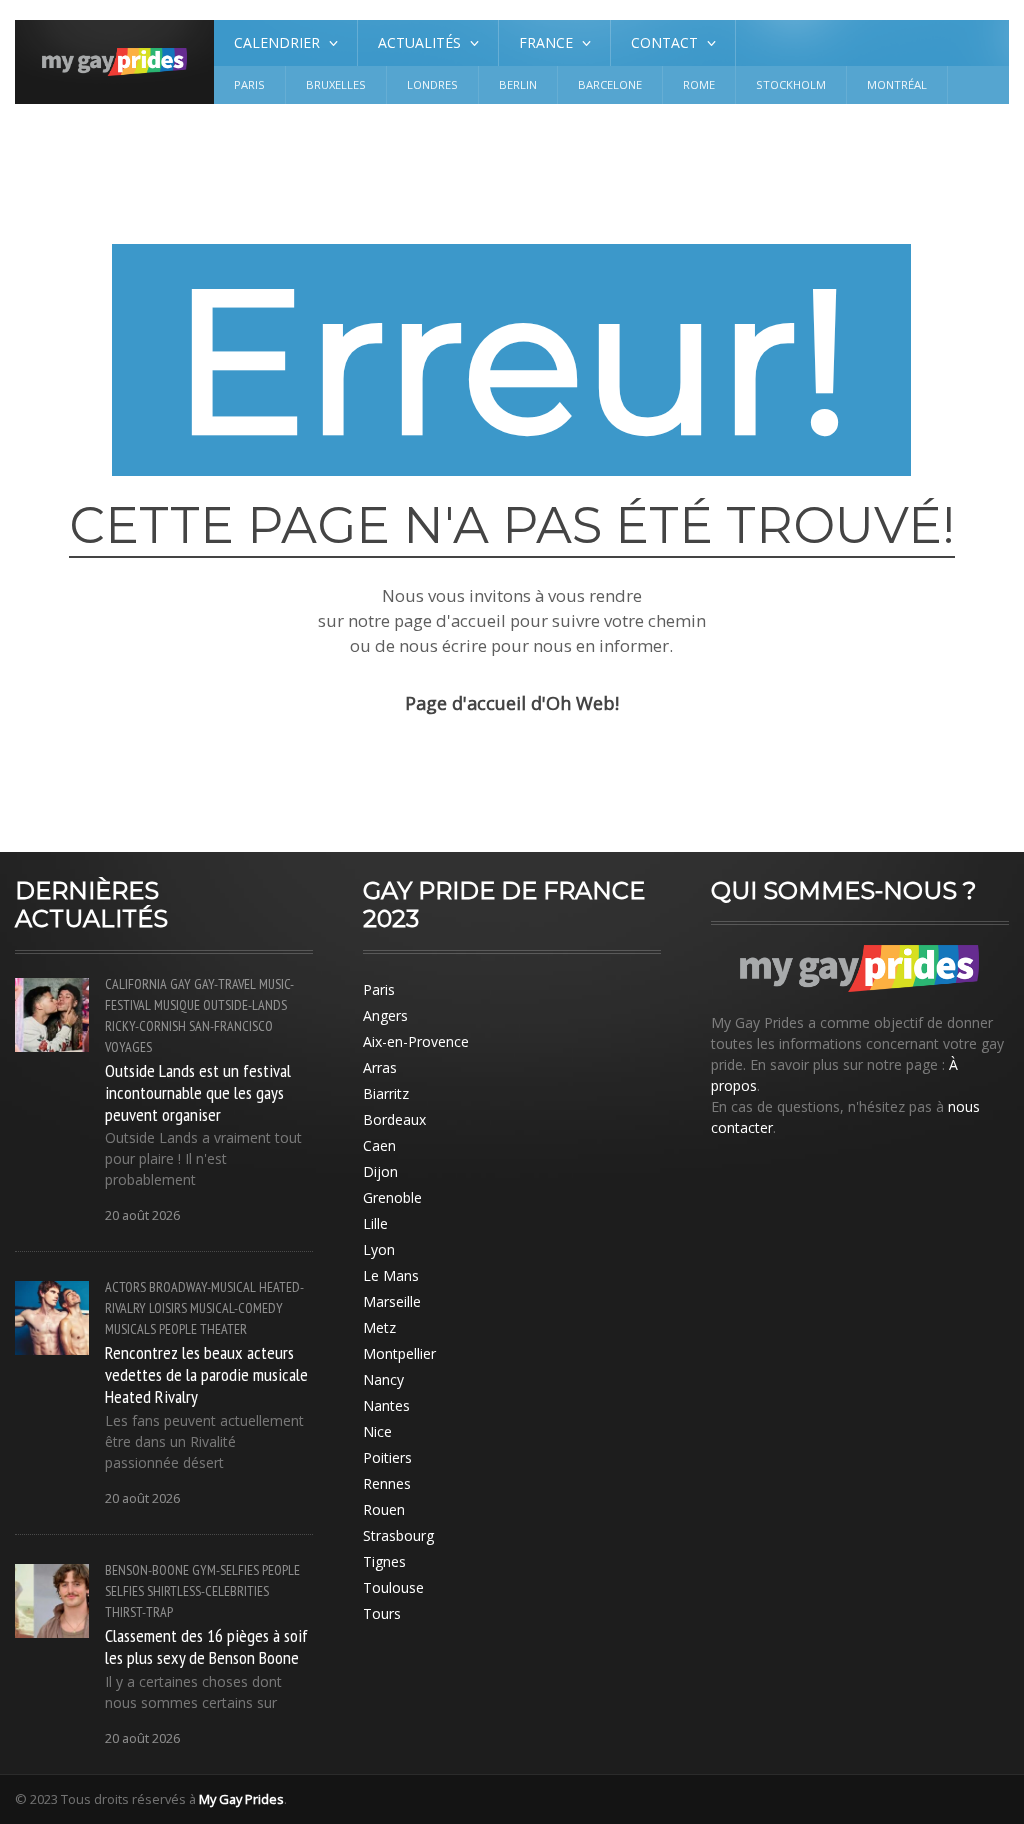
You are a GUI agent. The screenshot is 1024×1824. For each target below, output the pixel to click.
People (178, 1329)
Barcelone (610, 84)
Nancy (383, 1379)
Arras (380, 1067)
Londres (432, 84)
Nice (377, 1431)
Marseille (392, 1301)
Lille (375, 1223)
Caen (379, 1145)
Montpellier (399, 1353)
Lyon (379, 1249)
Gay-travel (225, 984)
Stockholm (791, 84)
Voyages (128, 1047)
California (136, 984)
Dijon (380, 1171)
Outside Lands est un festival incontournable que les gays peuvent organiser (198, 1092)
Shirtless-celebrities (208, 1591)
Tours (382, 1613)
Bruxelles (336, 84)
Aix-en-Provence (416, 1041)
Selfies (124, 1591)
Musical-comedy (236, 1308)
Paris (249, 84)
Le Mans (391, 1275)
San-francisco (231, 1026)
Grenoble (392, 1197)
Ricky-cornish (145, 1026)
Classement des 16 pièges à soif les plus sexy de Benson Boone (206, 1646)
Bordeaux (394, 1119)
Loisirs (168, 1308)
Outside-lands (245, 1005)
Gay (180, 984)
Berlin (518, 84)
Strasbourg (398, 1535)
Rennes (387, 1483)
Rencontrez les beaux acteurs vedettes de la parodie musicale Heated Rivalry (206, 1374)
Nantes (386, 1405)
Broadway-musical (202, 1287)
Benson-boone (147, 1570)
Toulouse (393, 1587)
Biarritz (386, 1093)
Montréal (897, 84)
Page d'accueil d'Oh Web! (512, 703)
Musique (177, 1005)
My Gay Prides (241, 1799)
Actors (125, 1287)
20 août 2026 (142, 1215)
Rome (699, 84)
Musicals (130, 1329)
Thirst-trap (139, 1612)
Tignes (384, 1561)
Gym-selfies (225, 1570)
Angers (385, 1015)
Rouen (384, 1509)
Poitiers (387, 1457)
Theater (223, 1329)
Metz (379, 1327)
